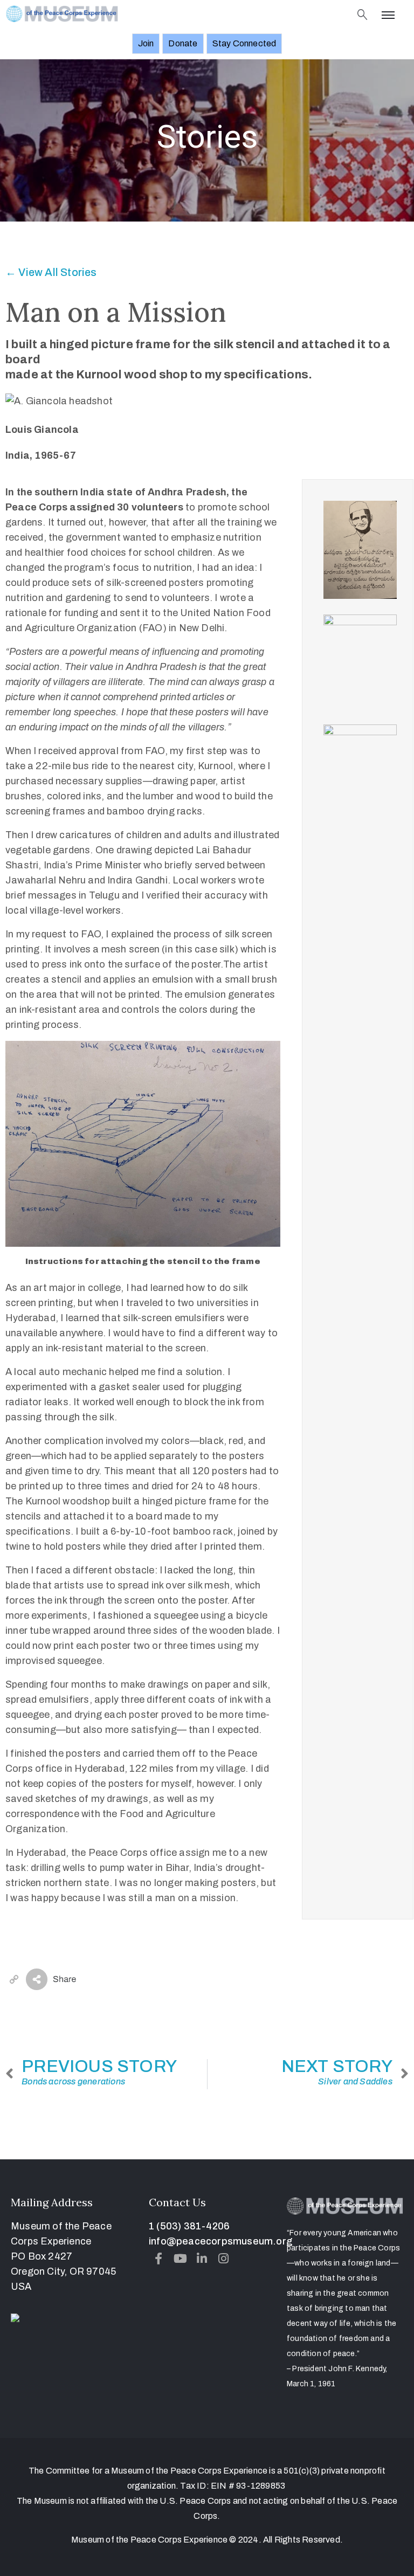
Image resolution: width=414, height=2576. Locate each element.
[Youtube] (180, 2259)
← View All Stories (51, 272)
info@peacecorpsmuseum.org (220, 2241)
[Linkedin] (202, 2259)
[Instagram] (224, 2259)
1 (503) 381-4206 (189, 2226)
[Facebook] (158, 2259)
